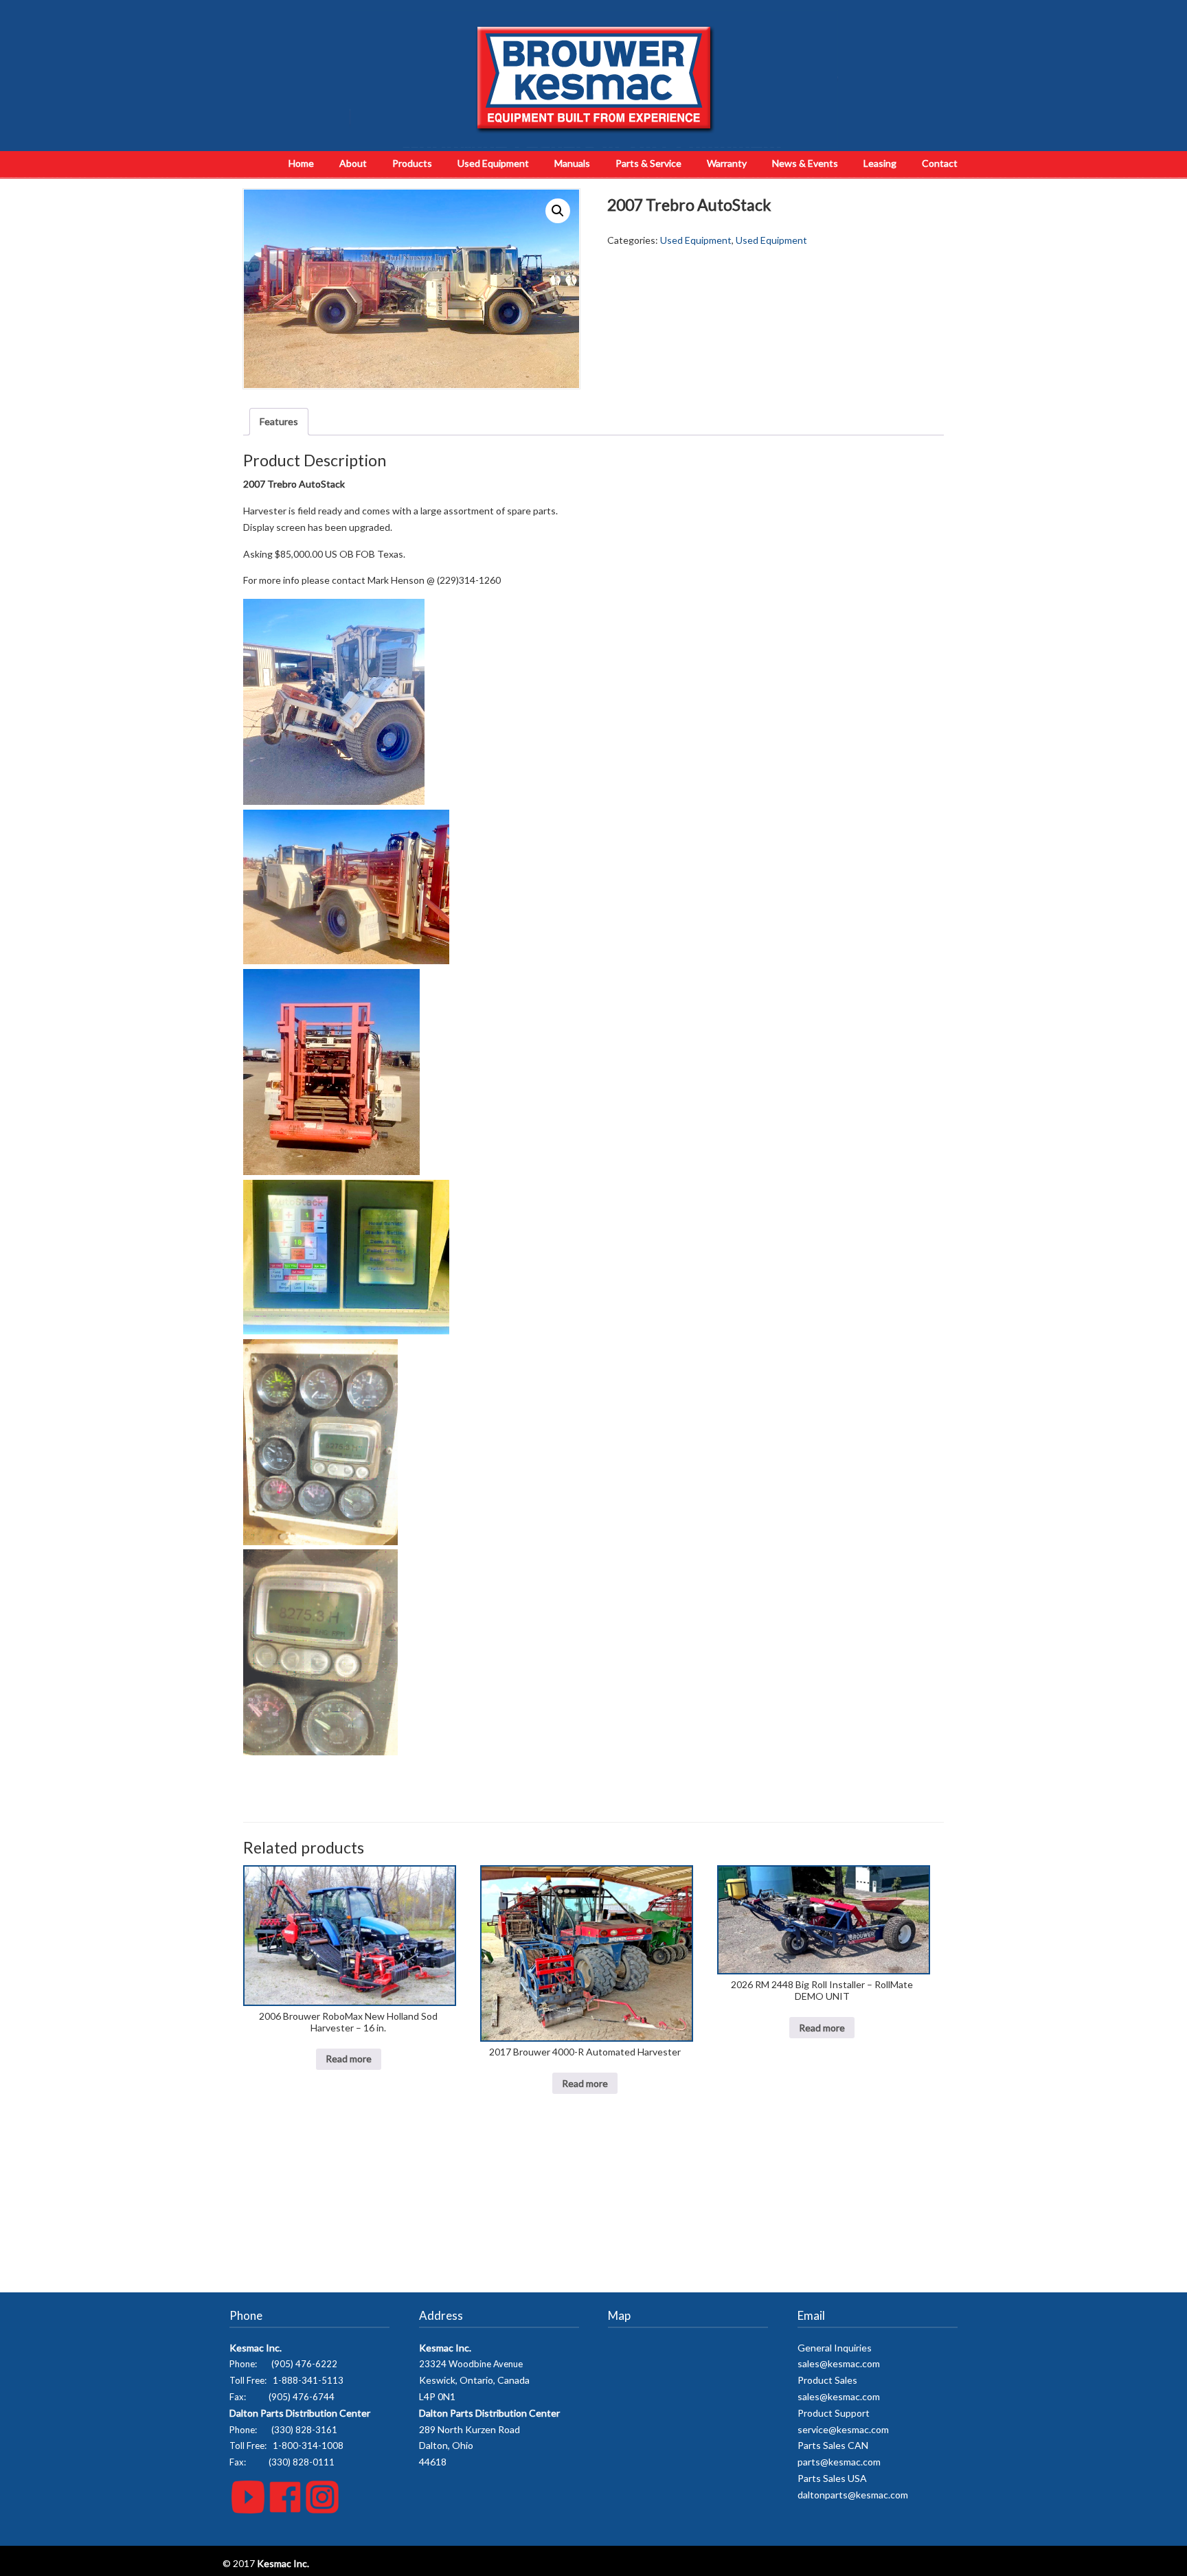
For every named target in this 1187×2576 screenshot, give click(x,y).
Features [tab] (279, 421)
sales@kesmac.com (839, 2363)
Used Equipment (696, 240)
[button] (558, 211)
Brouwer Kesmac (594, 79)
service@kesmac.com (843, 2429)
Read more (349, 2059)
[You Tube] (248, 2510)
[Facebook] (285, 2510)
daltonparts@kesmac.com (853, 2495)
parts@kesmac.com (839, 2462)
